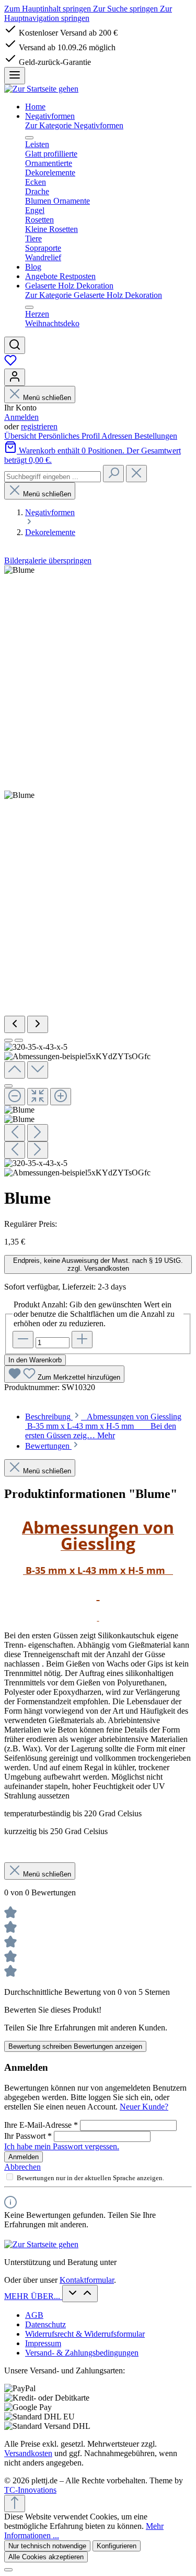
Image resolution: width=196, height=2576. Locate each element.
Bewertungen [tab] (48, 1446)
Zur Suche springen (126, 9)
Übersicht (21, 436)
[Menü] (15, 76)
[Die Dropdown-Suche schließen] (136, 474)
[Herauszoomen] (15, 1097)
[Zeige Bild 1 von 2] (8, 1040)
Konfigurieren (117, 2546)
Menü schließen (47, 398)
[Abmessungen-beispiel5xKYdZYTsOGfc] (19, 795)
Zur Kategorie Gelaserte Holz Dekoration (94, 295)
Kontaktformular (87, 2280)
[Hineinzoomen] (61, 1097)
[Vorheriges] (15, 1024)
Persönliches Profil (70, 436)
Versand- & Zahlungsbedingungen (82, 2353)
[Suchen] (15, 345)
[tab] (103, 1426)
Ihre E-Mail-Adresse (41, 2125)
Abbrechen (22, 2167)
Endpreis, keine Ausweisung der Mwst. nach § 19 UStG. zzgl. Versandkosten (98, 1264)
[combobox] (53, 477)
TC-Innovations (30, 2490)
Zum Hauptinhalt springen (49, 9)
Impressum (43, 2343)
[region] (98, 871)
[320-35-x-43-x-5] (19, 570)
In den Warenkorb (35, 1360)
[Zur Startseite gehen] (41, 89)
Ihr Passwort (28, 2136)
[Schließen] (8, 1086)
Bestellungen (156, 436)
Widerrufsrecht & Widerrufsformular (85, 2334)
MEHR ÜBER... (33, 2296)
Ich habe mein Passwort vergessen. (62, 2146)
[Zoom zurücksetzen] (38, 1097)
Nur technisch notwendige (47, 2546)
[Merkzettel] (10, 364)
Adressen (118, 436)
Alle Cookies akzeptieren (46, 2557)
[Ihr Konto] (15, 377)
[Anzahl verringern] (23, 1340)
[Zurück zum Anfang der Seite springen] (15, 2503)
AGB (34, 2315)
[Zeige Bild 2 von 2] (19, 1040)
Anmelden (21, 417)
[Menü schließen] (29, 138)
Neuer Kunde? (144, 2107)
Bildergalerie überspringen (48, 560)
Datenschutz (45, 2324)
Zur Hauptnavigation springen (88, 13)
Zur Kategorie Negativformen (74, 125)
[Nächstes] (38, 1024)
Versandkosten (28, 2453)
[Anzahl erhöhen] (82, 1340)
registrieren (39, 426)
